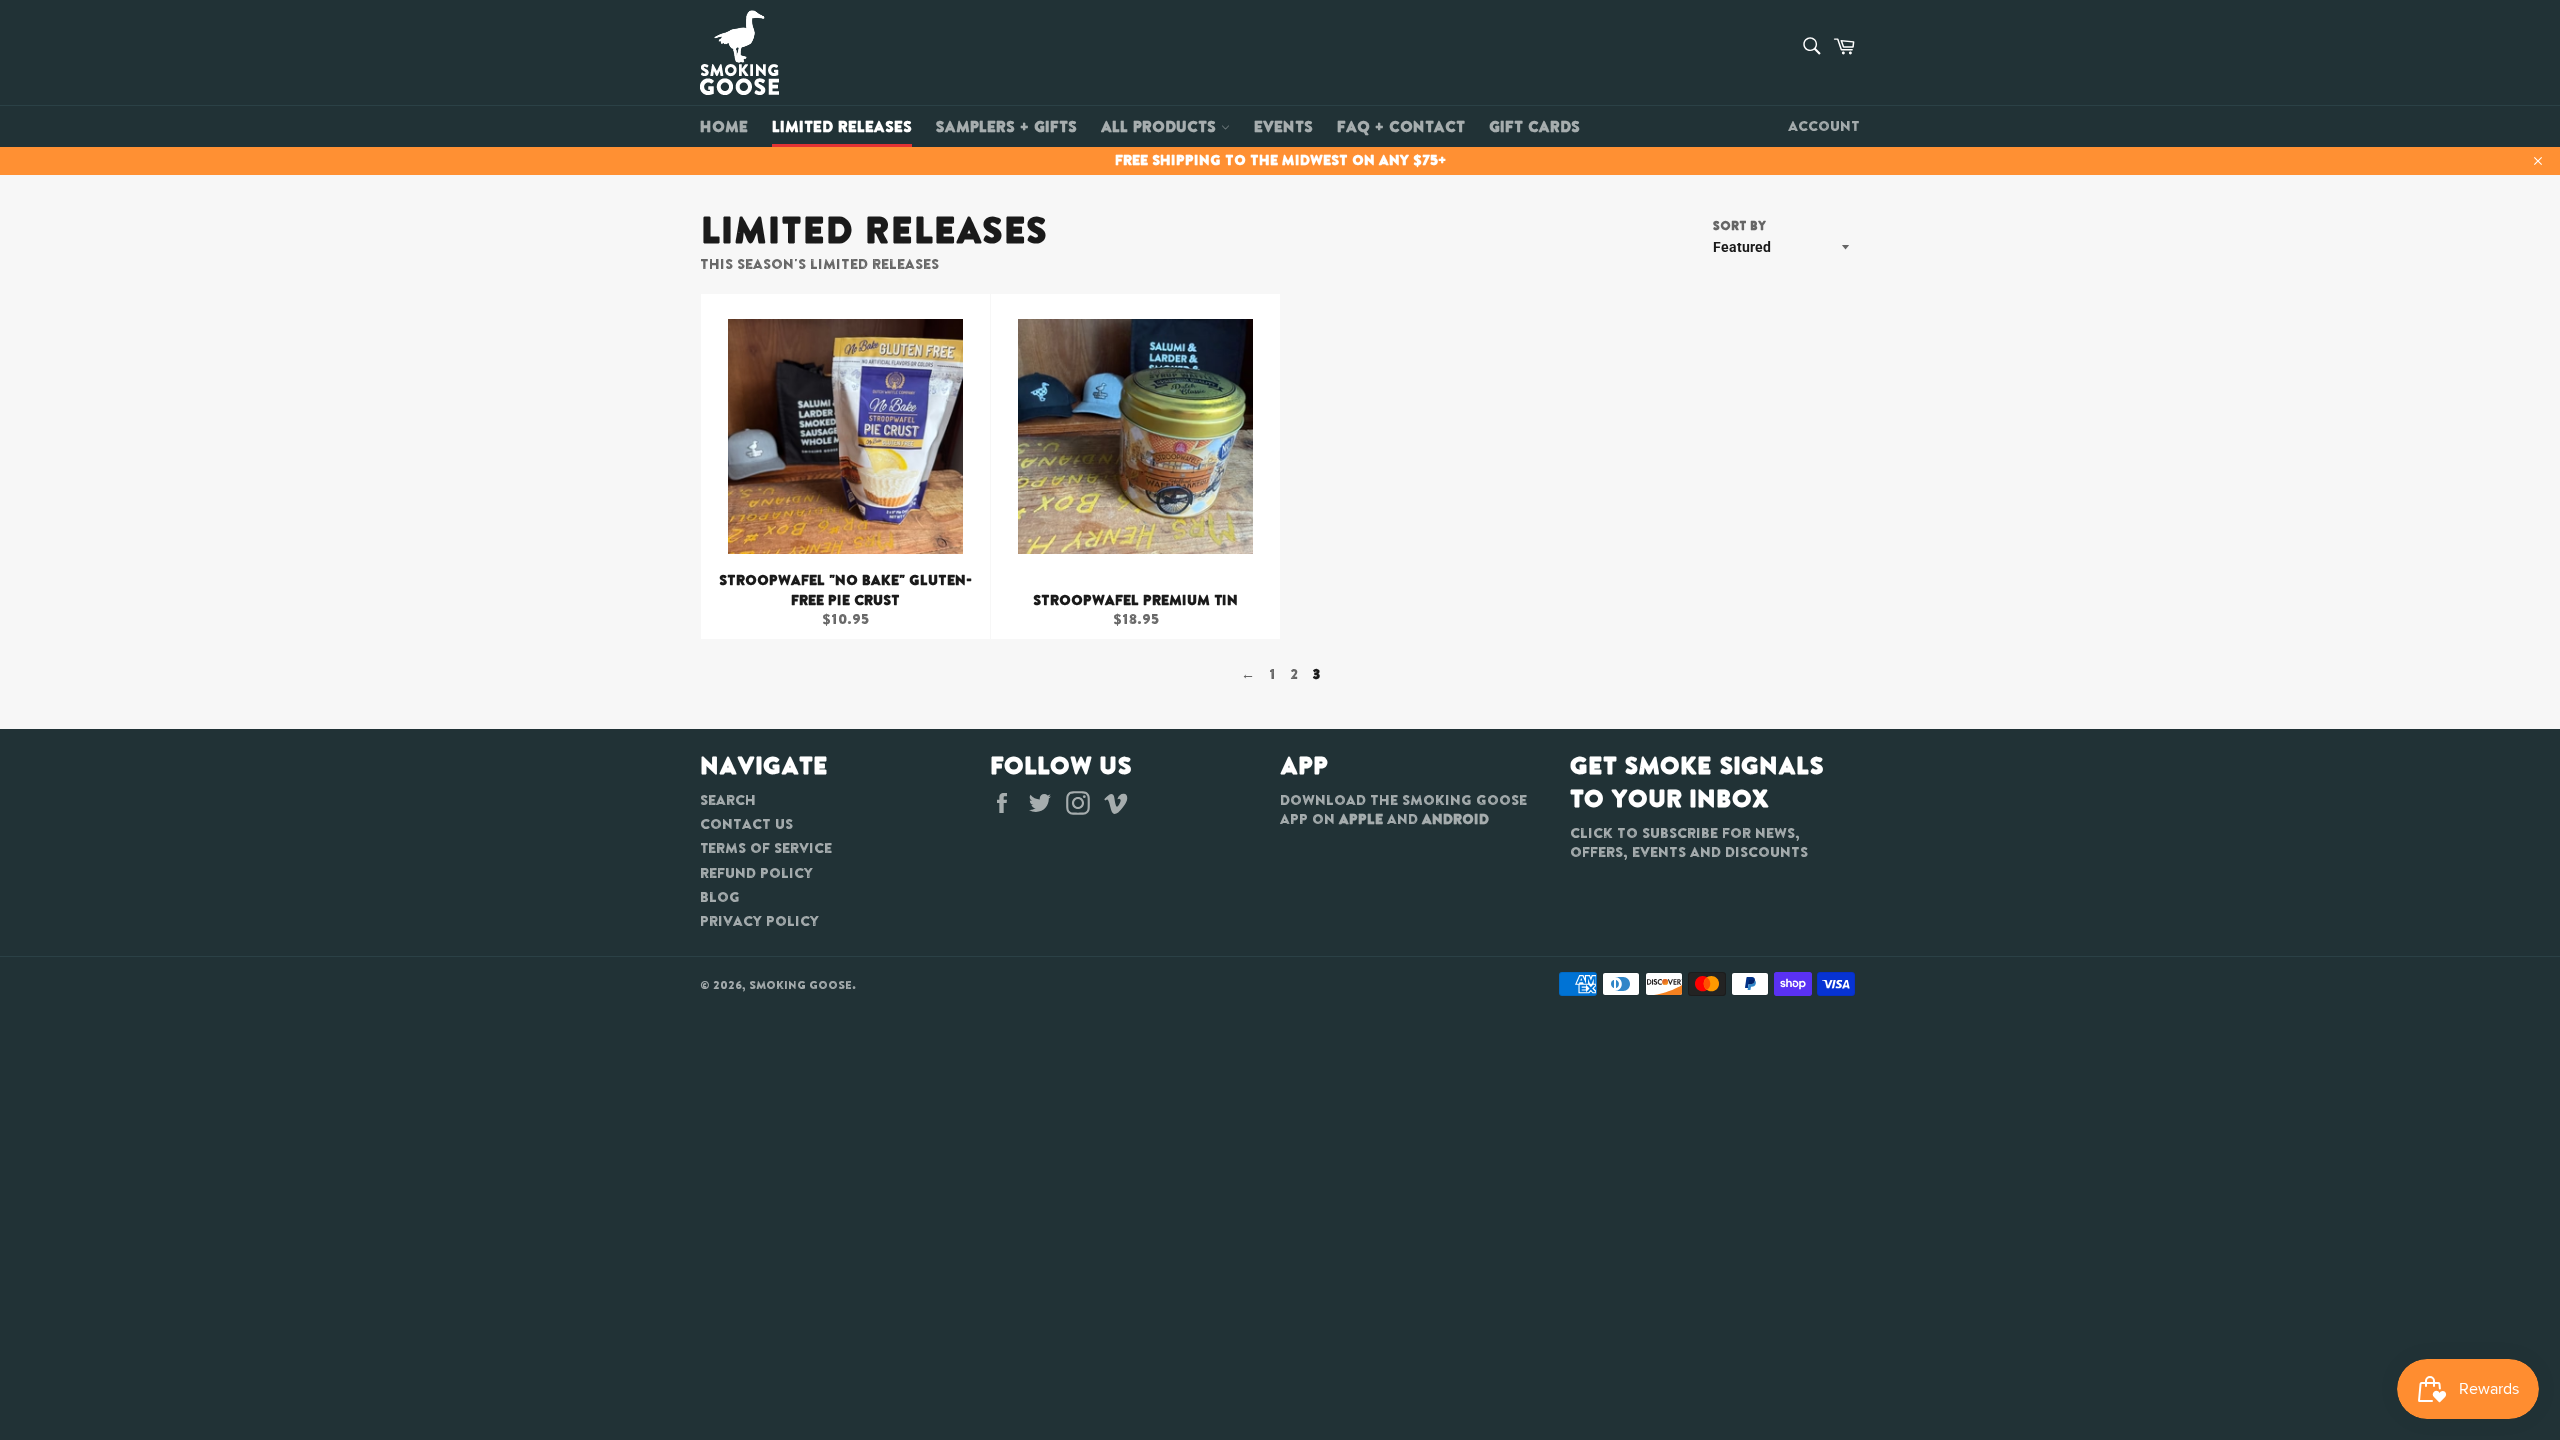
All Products (1161, 126)
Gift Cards (1534, 126)
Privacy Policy (759, 921)
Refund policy (756, 873)
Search (728, 800)
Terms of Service (766, 848)
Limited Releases (842, 126)
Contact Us (746, 824)
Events (1283, 126)
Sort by (1739, 226)
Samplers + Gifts (1006, 126)
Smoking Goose (800, 985)
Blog (720, 897)
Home (724, 126)
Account (1824, 126)
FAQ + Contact (1401, 126)
